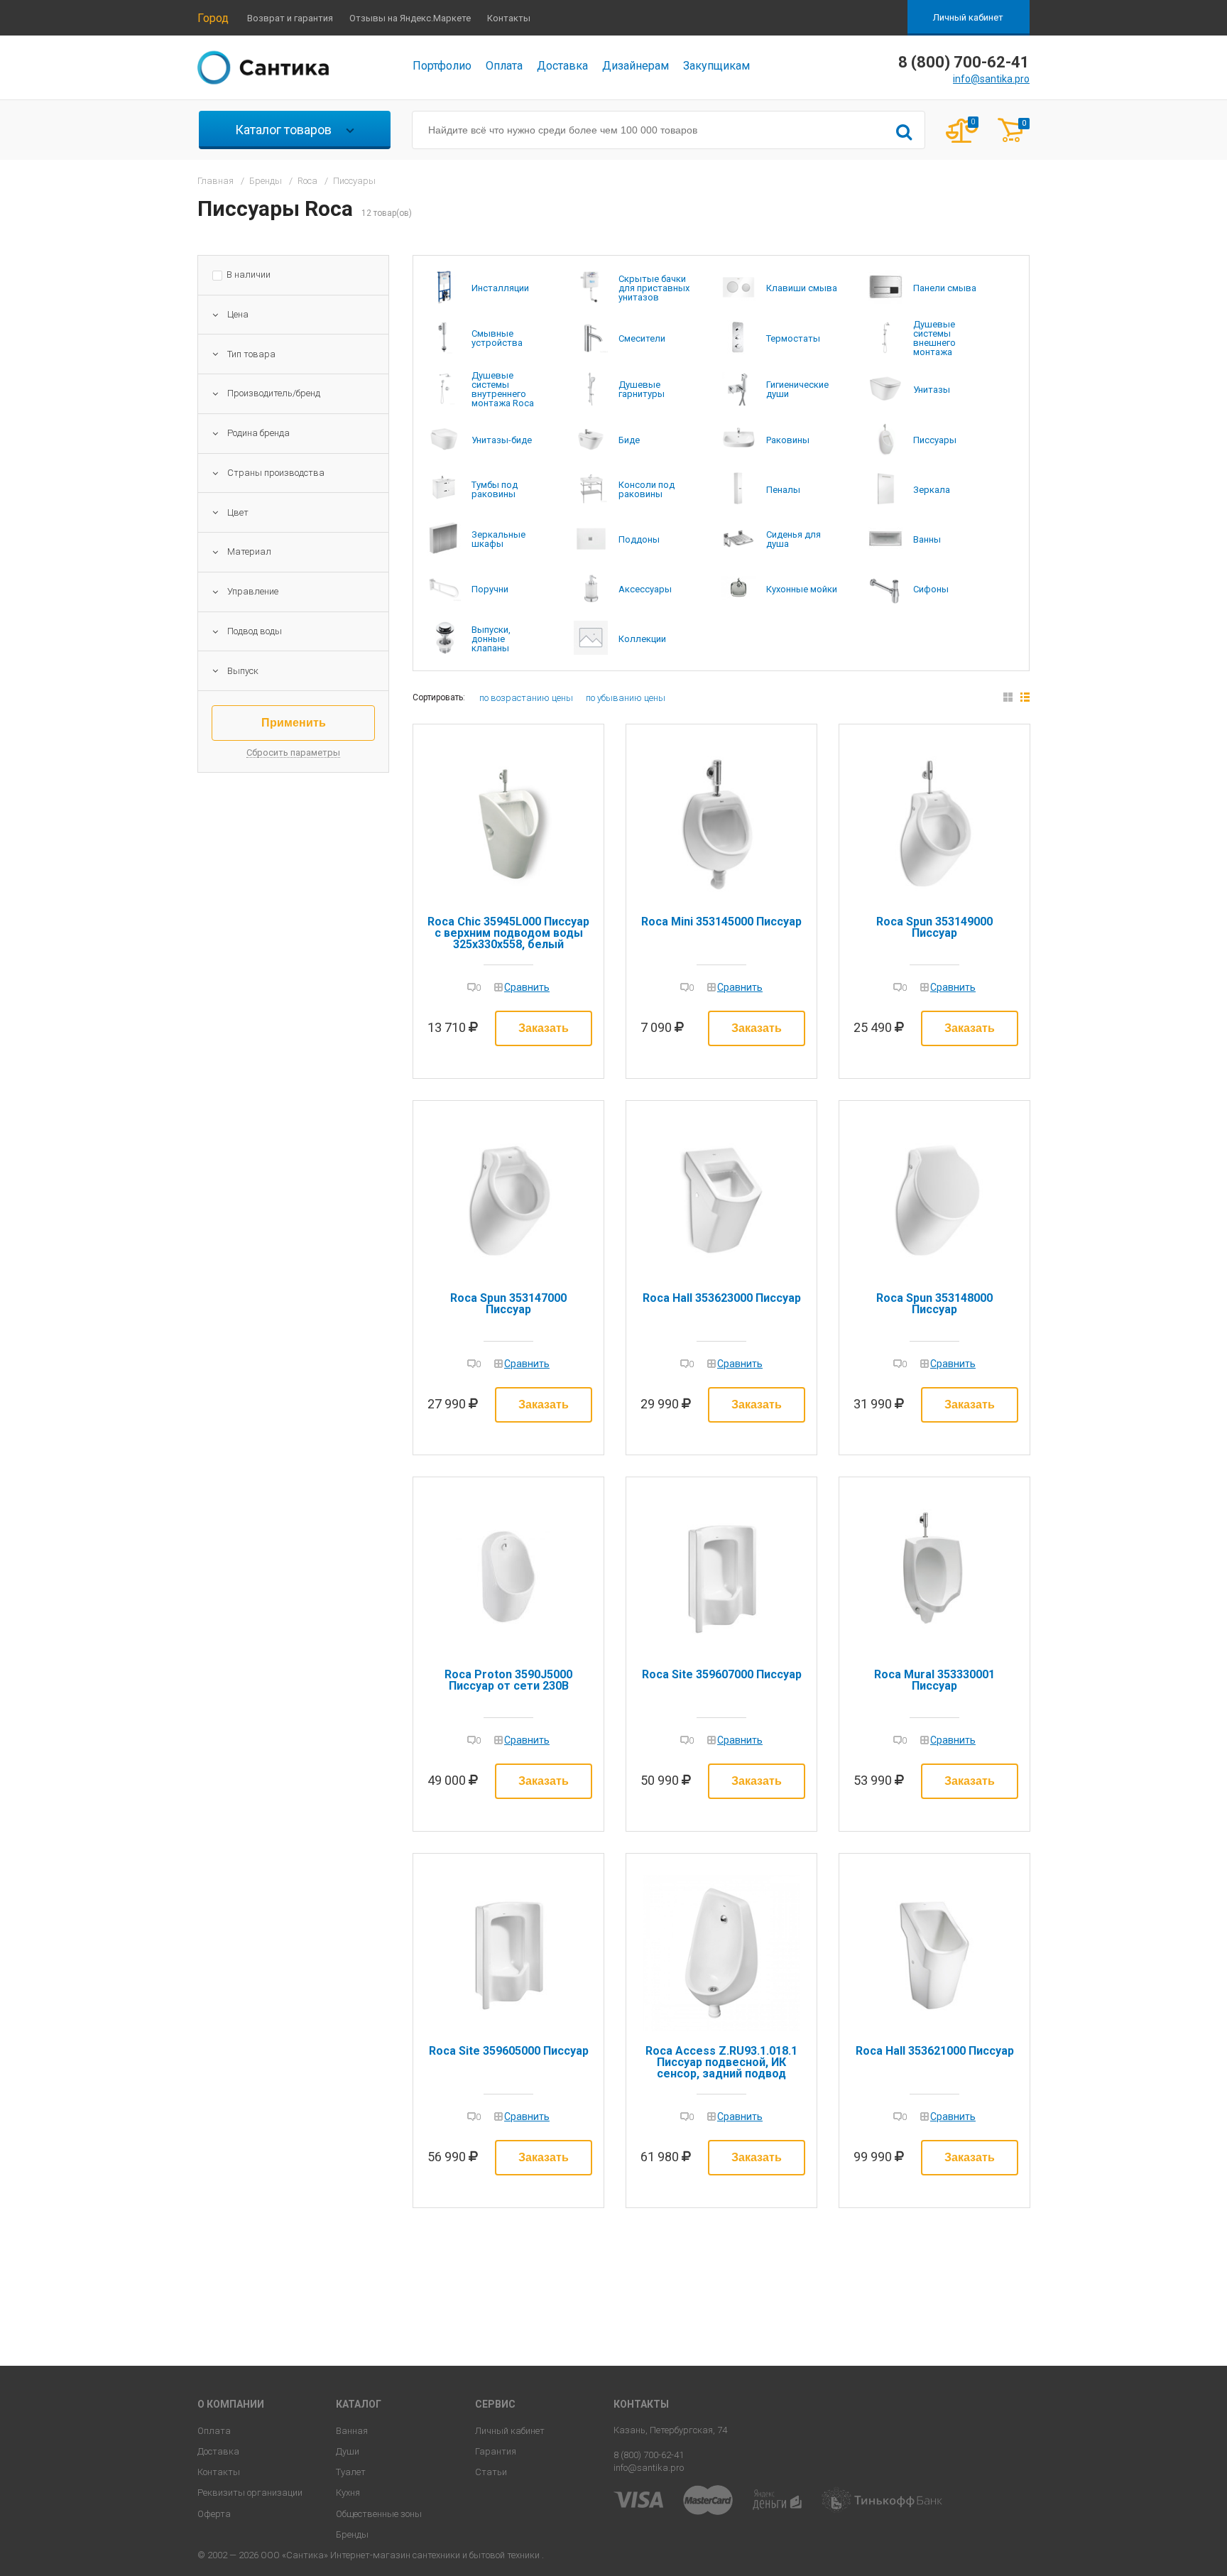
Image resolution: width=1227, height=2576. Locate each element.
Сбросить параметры (293, 753)
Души (348, 2451)
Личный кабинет (968, 17)
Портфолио (442, 66)
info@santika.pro (991, 79)
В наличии (249, 275)
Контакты (509, 18)
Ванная (352, 2431)
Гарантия (496, 2451)
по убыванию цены (626, 698)
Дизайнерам (636, 66)
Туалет (351, 2472)
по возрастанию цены (526, 698)
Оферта (214, 2514)
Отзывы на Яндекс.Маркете (410, 18)
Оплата (504, 66)
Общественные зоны (379, 2514)
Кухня (348, 2493)
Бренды (352, 2534)
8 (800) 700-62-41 (649, 2455)
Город (213, 18)
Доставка (562, 66)
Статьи (491, 2472)
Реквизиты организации (250, 2493)
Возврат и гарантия (290, 18)
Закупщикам (716, 66)
